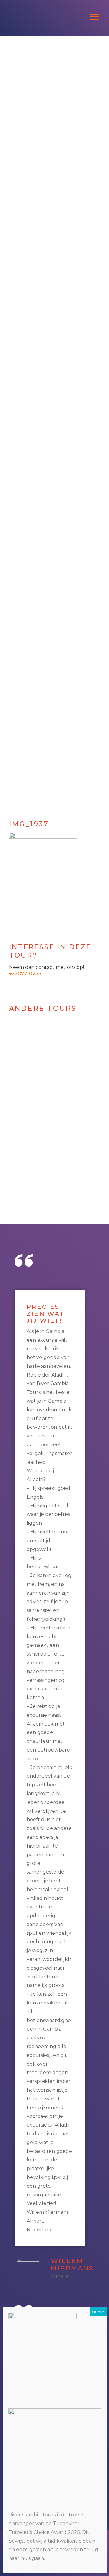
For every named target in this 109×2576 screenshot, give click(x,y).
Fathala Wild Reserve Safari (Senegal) (46, 1079)
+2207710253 (25, 974)
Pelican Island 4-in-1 (46, 1209)
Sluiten (98, 2312)
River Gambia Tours (54, 6)
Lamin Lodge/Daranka (46, 1145)
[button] (8, 423)
